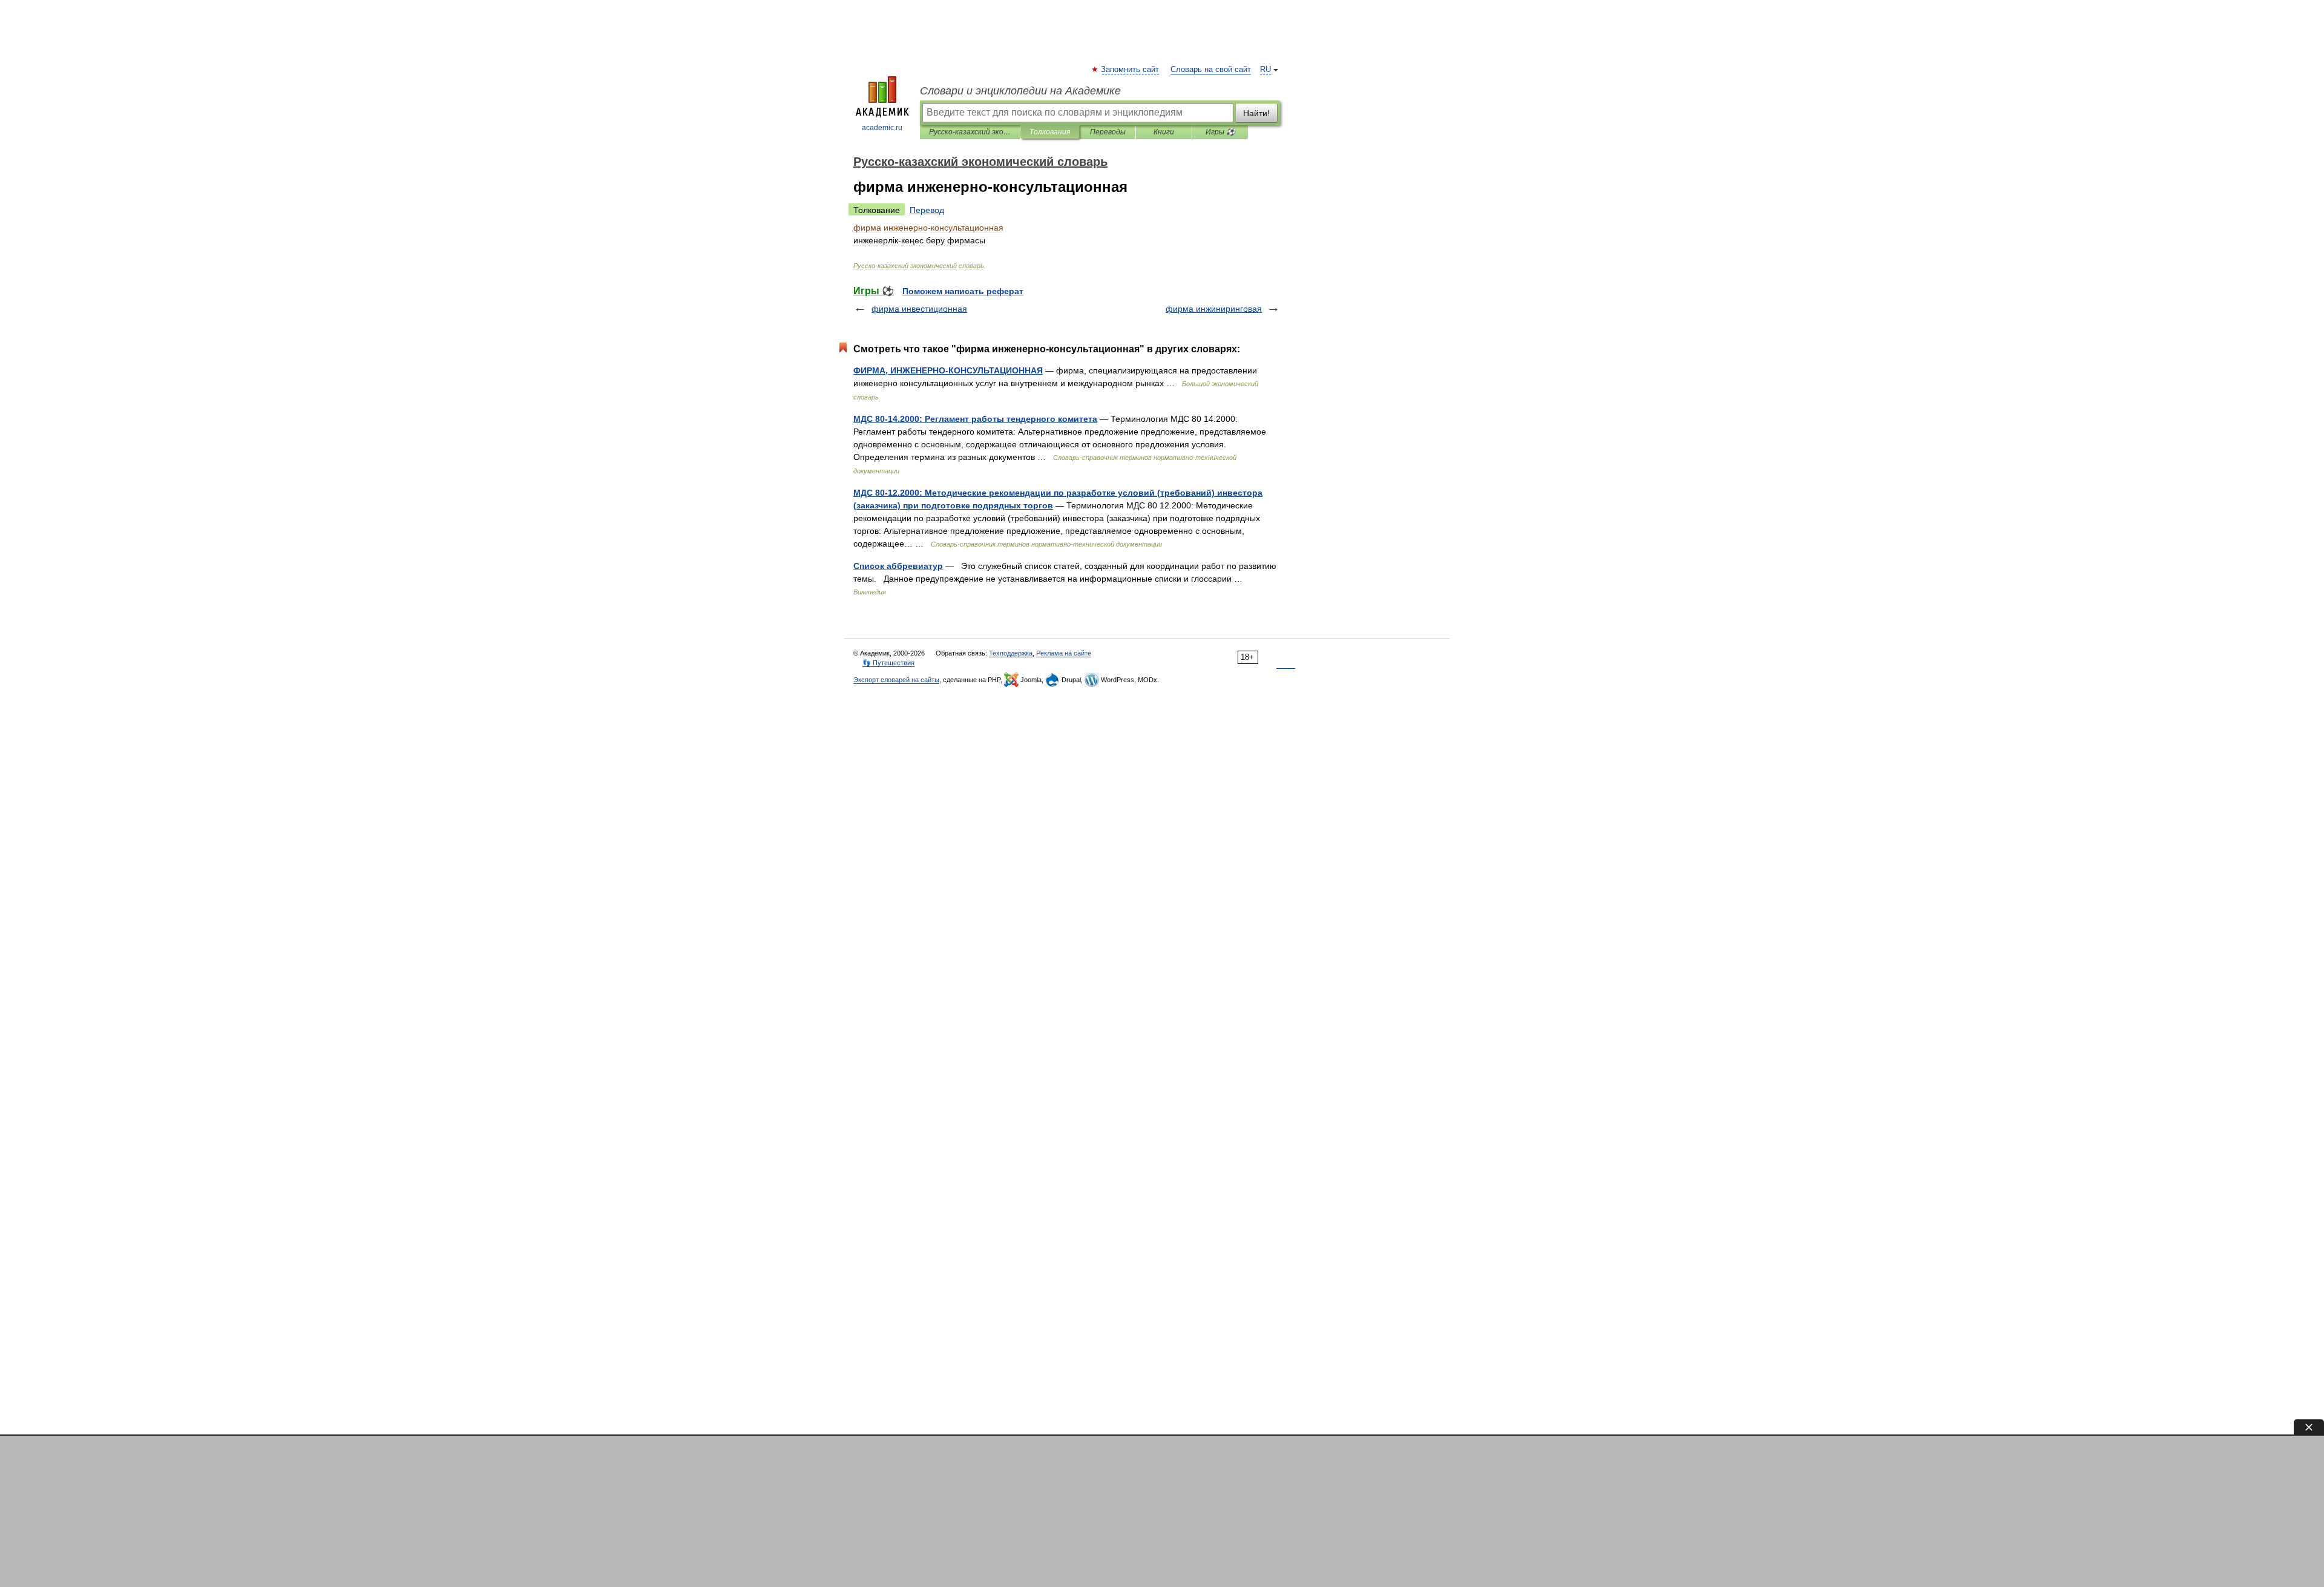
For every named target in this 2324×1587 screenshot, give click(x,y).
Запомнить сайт (1131, 70)
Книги (1164, 132)
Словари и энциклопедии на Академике (1020, 91)
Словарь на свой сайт (1211, 70)
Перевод (927, 210)
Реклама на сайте (1064, 653)
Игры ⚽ (1220, 132)
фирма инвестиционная (919, 309)
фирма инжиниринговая (1214, 309)
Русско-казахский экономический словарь (970, 132)
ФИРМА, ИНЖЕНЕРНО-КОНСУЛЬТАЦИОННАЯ (948, 370)
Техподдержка (1011, 653)
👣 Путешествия (888, 663)
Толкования (1050, 132)
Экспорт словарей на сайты (896, 680)
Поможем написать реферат (963, 291)
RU (1265, 70)
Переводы (1108, 132)
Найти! (1256, 113)
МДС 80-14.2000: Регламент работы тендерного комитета (975, 419)
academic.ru (882, 128)
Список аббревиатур (898, 566)
